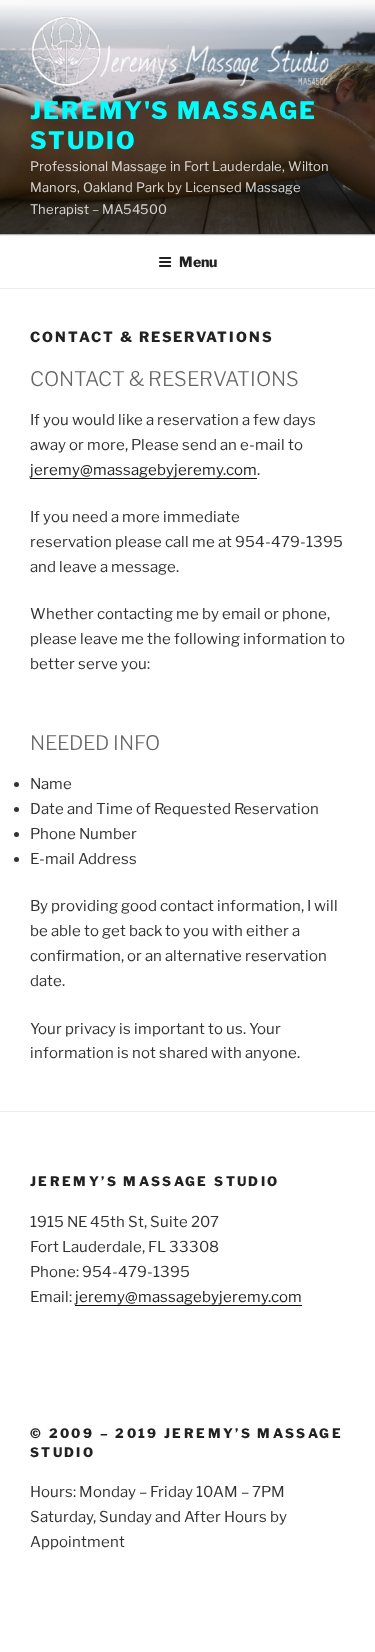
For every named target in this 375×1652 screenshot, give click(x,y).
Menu (198, 261)
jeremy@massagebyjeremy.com (143, 470)
